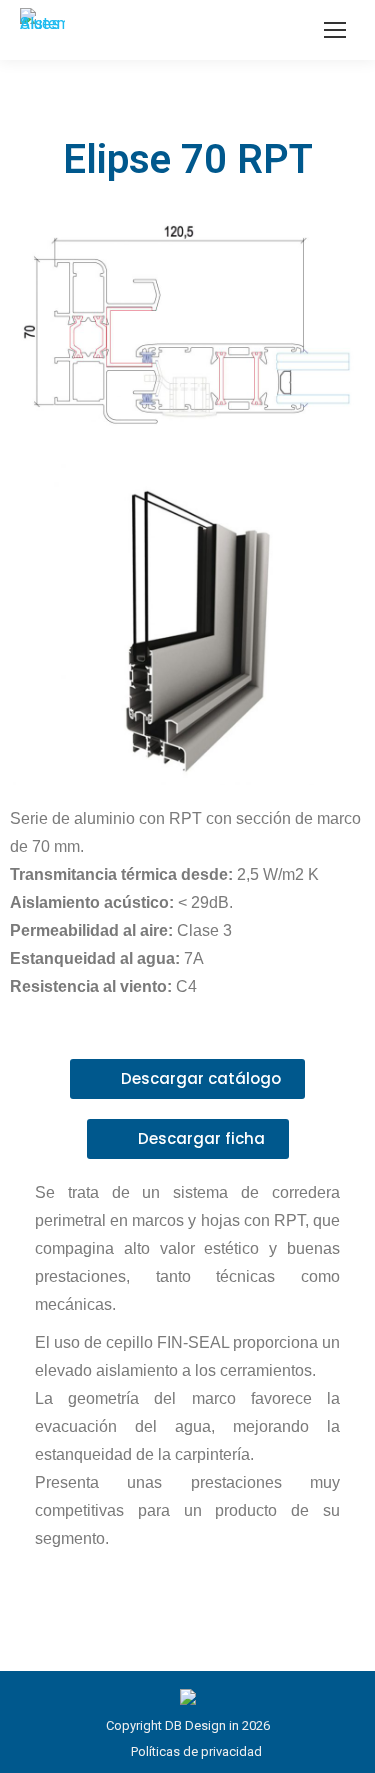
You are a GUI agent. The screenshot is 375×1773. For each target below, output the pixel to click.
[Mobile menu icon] (335, 30)
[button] (187, 1079)
